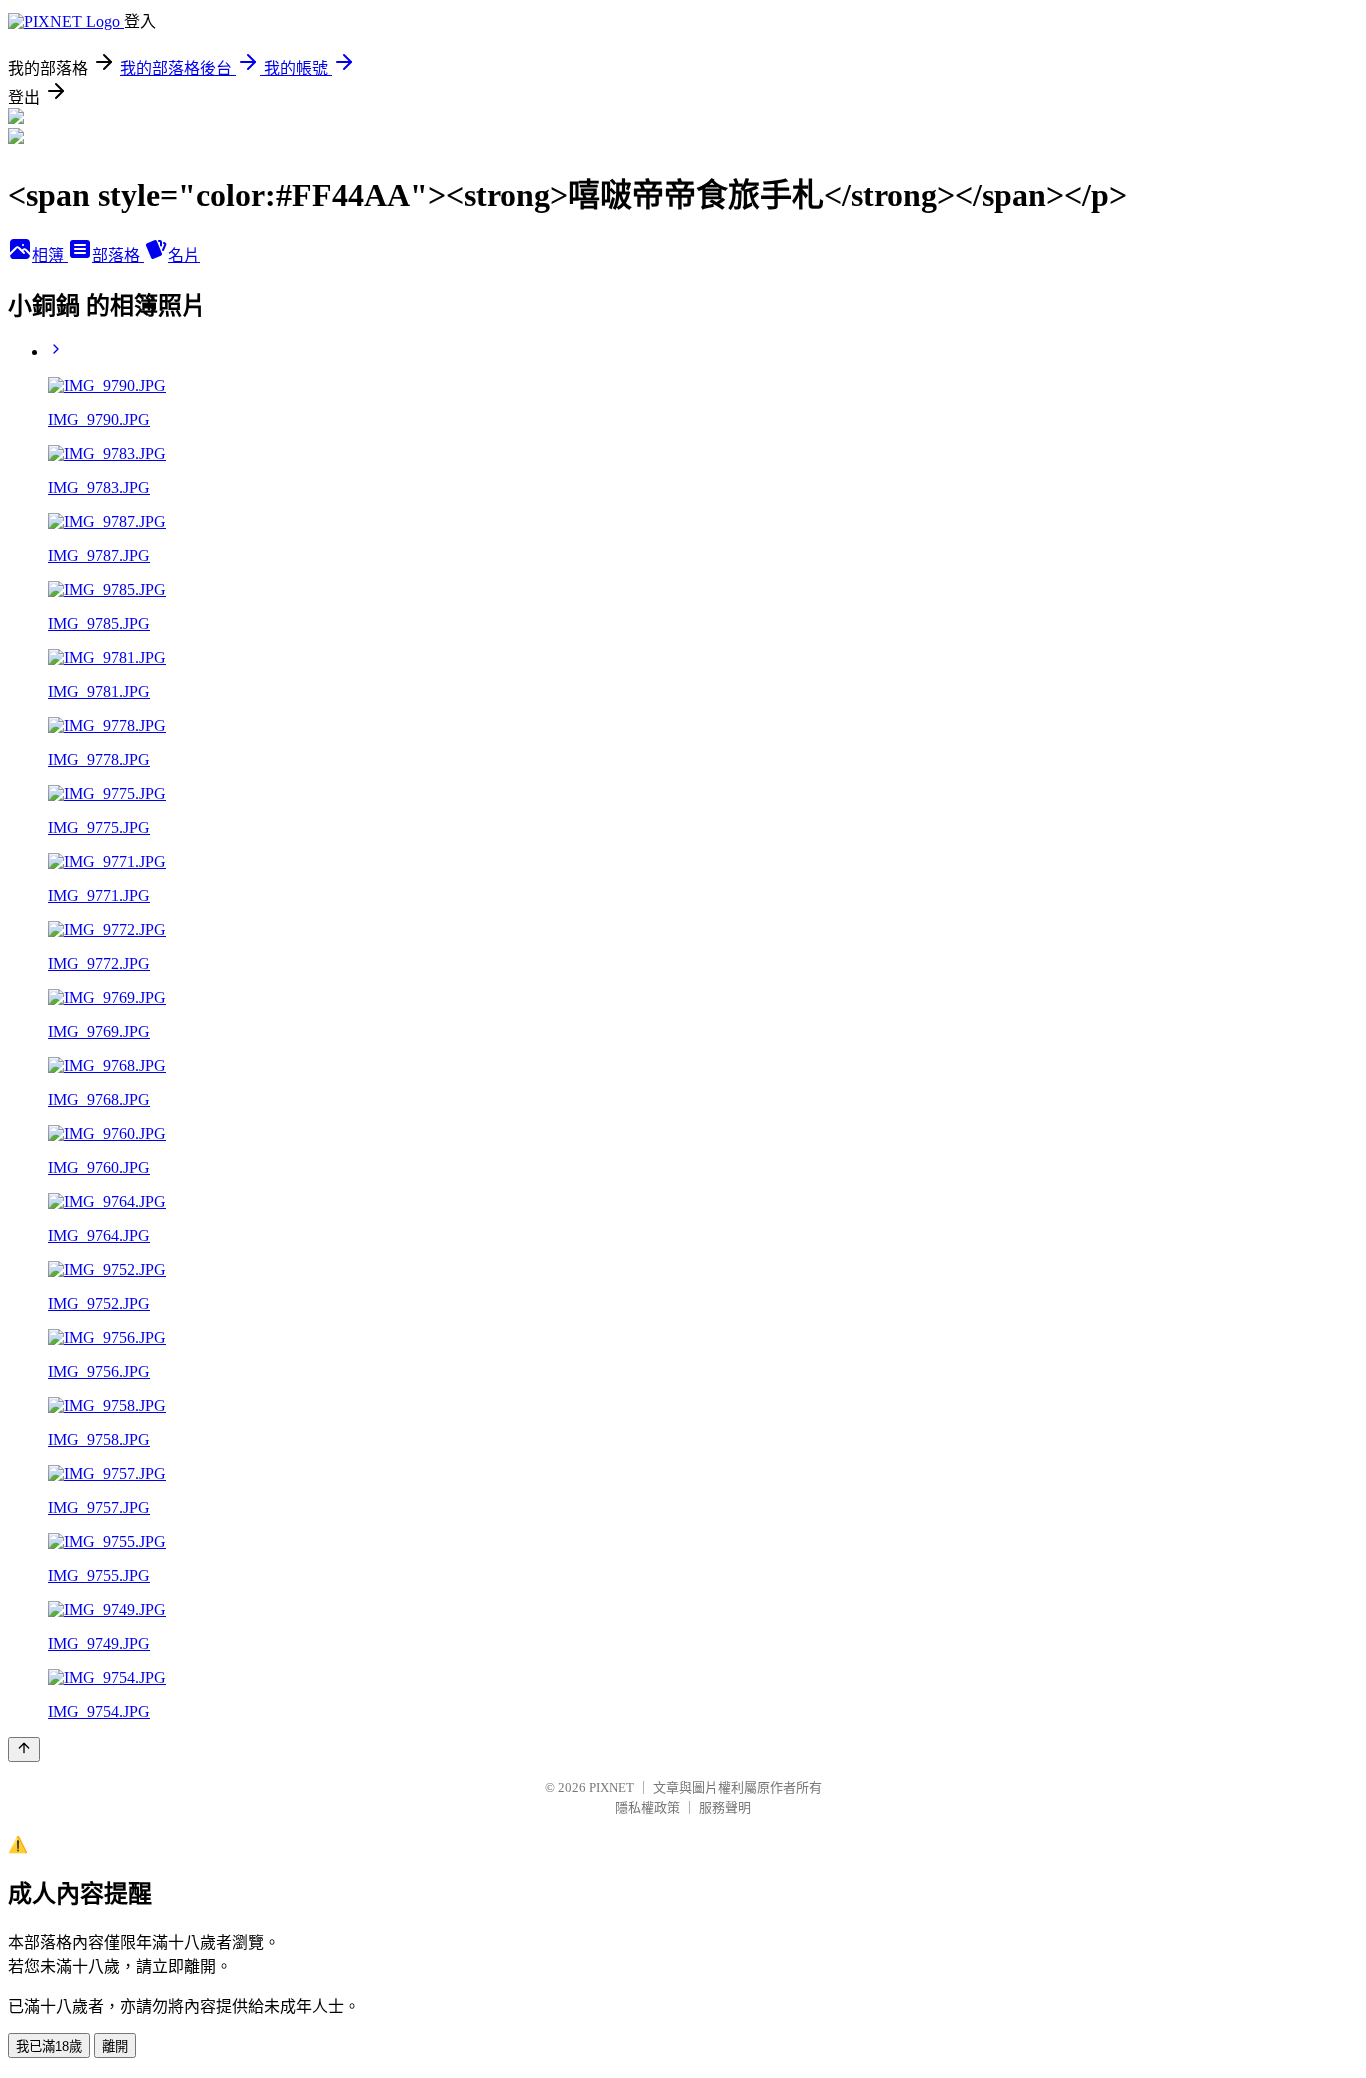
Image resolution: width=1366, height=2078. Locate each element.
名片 (184, 255)
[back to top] (24, 1749)
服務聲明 (725, 1807)
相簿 (50, 255)
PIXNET (611, 1787)
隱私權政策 (647, 1807)
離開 (115, 2046)
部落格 (118, 255)
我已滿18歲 (49, 2046)
